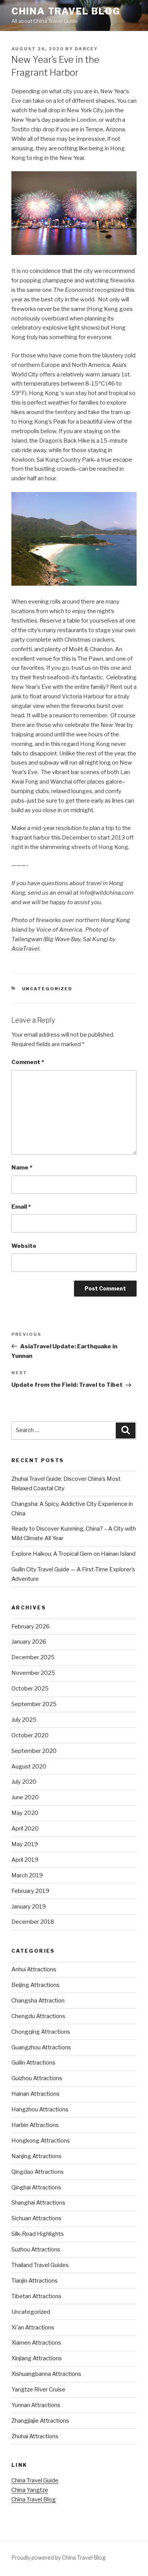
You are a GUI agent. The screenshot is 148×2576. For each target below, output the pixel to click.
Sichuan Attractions (36, 2218)
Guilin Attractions (33, 2063)
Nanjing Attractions (36, 2156)
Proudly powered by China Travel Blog (58, 2558)
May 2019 (25, 1844)
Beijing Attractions (35, 1985)
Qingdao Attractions (38, 2172)
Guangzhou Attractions (41, 2047)
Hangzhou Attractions (40, 2109)
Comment (28, 1062)
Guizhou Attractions (37, 2078)
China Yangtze (30, 2490)
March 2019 (27, 1875)
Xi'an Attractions (33, 2327)
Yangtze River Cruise (38, 2390)
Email (21, 1207)
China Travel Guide (35, 2480)
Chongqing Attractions (41, 2032)
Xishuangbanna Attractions (46, 2374)
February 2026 (31, 1627)
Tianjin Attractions (35, 2281)
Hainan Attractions (35, 2094)
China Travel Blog (66, 11)
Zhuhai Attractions (35, 2436)
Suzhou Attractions (36, 2249)
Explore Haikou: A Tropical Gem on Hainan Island (73, 1554)
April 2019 (25, 1860)
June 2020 (25, 1797)
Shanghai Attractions (38, 2203)
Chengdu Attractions (38, 2016)
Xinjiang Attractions (37, 2358)
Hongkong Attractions (41, 2141)
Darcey (86, 49)
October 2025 (30, 1689)
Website (24, 1246)
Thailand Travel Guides (40, 2265)
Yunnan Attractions (36, 2405)
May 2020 (25, 1813)
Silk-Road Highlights (38, 2234)
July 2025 (24, 1720)
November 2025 (33, 1673)
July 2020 (24, 1782)
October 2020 (30, 1735)
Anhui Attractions (34, 1969)
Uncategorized (47, 989)
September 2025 (34, 1704)
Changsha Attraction (38, 2001)
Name (22, 1168)
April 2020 (25, 1829)
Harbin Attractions (35, 2125)
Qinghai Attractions (36, 2187)
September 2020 (34, 1751)
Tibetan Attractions (36, 2296)
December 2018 (33, 1922)
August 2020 (29, 1767)
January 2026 (29, 1642)
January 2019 (29, 1907)
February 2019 (30, 1891)
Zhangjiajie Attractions (40, 2421)
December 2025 (33, 1657)
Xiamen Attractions (36, 2343)
